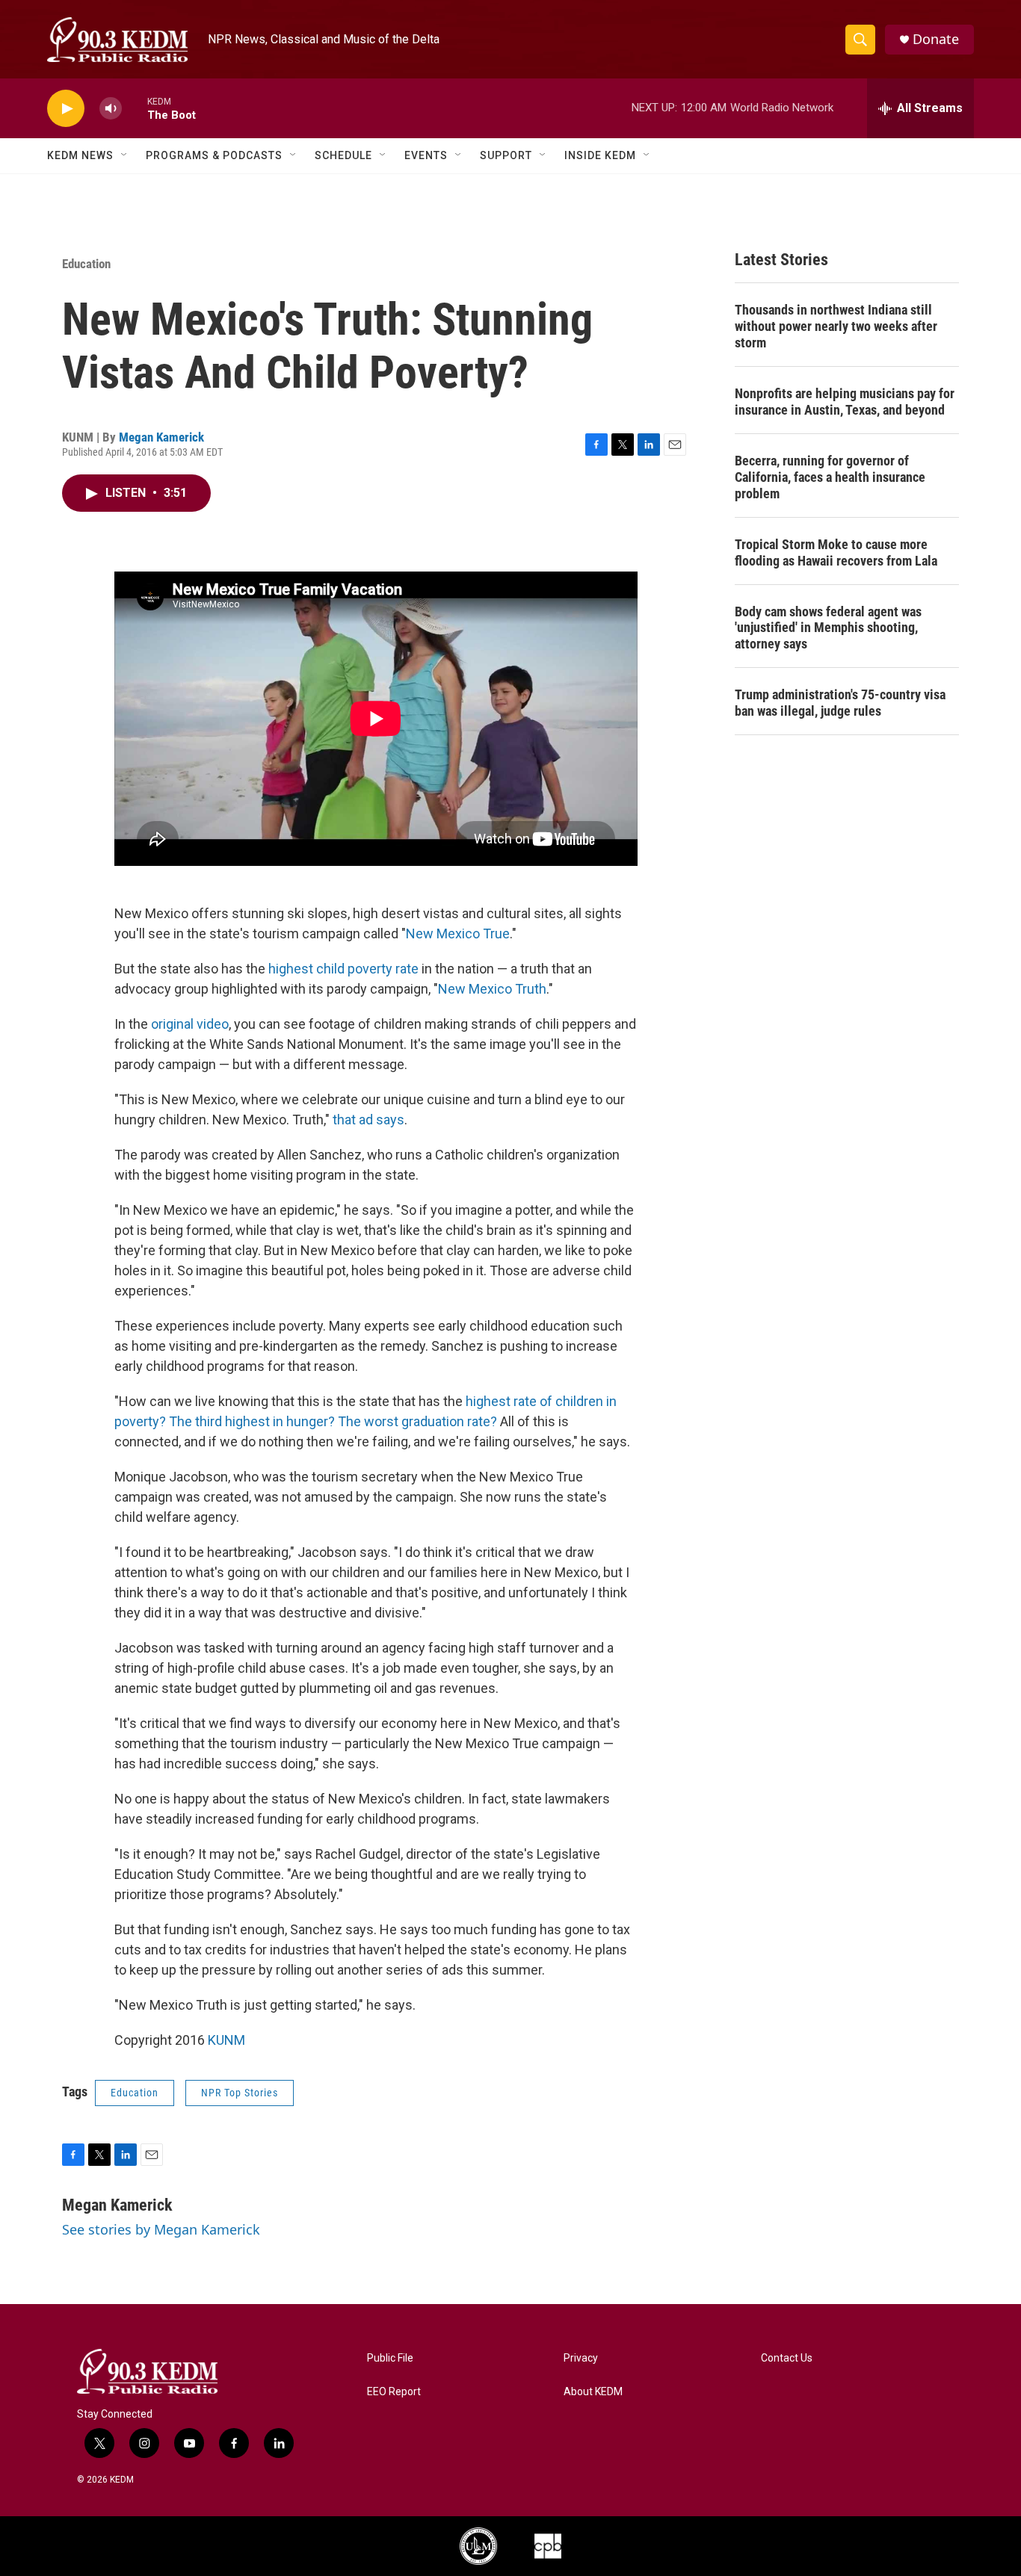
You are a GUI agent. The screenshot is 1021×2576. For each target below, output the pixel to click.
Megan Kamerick (161, 437)
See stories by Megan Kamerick (161, 2229)
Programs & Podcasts (214, 155)
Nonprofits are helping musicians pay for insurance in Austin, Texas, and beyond (845, 402)
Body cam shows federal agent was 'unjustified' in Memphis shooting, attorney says (828, 628)
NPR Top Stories (240, 2093)
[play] (66, 109)
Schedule (343, 155)
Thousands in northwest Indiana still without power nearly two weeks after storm (836, 326)
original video (190, 1024)
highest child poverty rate (343, 969)
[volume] (111, 109)
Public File (390, 2358)
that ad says (368, 1120)
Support (506, 155)
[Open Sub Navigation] (125, 155)
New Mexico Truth (492, 989)
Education (86, 264)
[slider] (135, 108)
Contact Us (787, 2358)
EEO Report (394, 2392)
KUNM (226, 2040)
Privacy (581, 2358)
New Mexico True (458, 934)
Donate (936, 39)
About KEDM (593, 2392)
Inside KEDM (600, 155)
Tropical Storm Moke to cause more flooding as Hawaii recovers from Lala (836, 552)
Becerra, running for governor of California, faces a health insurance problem (830, 477)
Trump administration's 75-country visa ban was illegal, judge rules (840, 703)
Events (426, 155)
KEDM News (80, 155)
